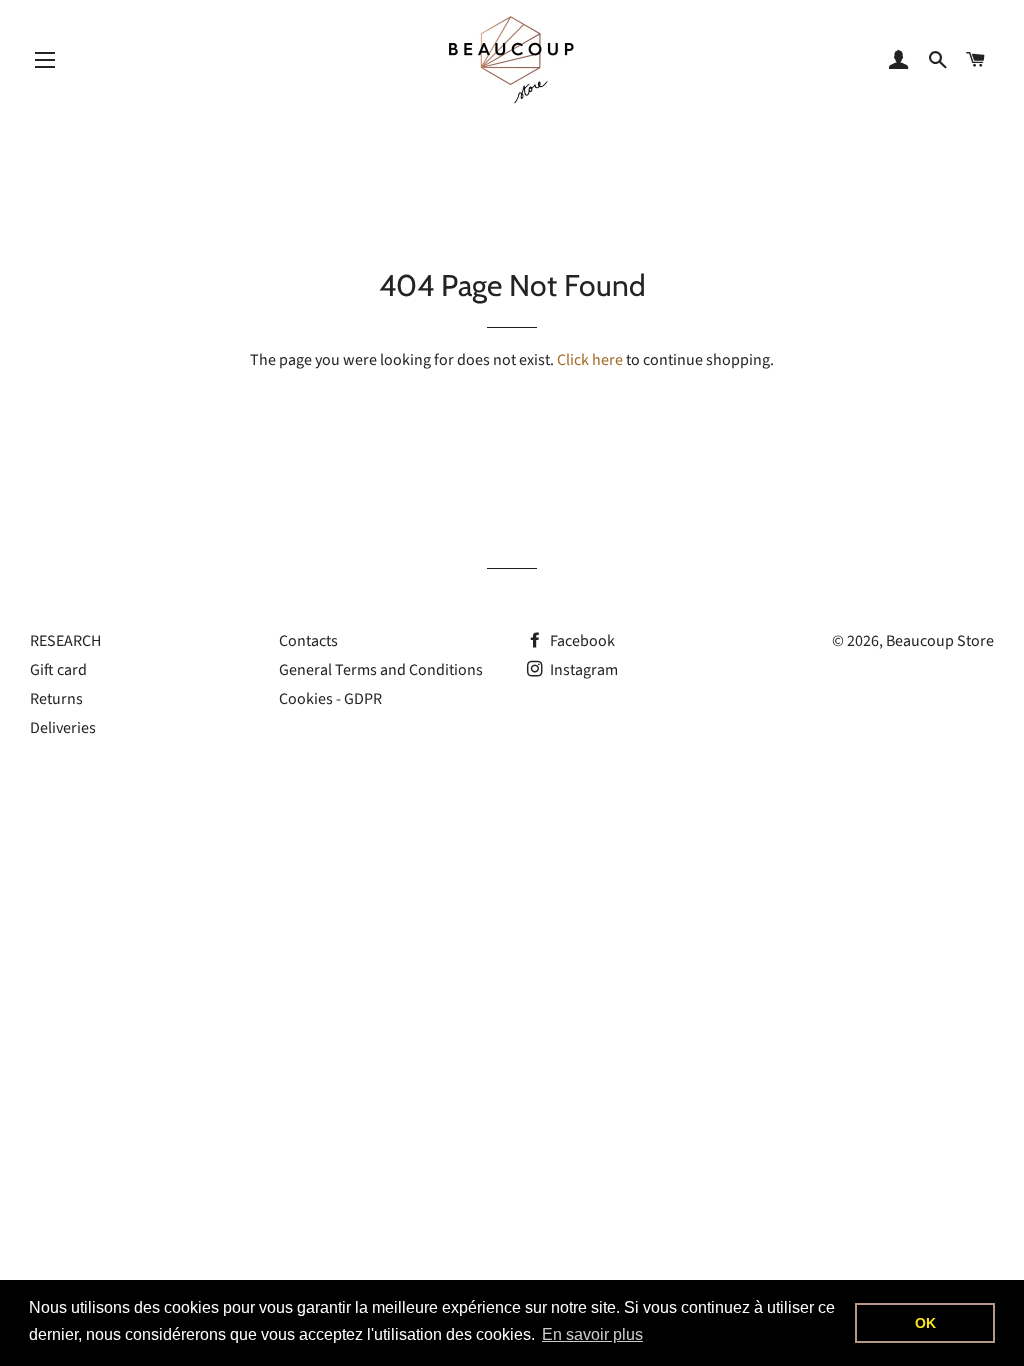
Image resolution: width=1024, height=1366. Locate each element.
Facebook (581, 641)
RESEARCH (65, 641)
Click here (590, 360)
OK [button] (925, 1323)
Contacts (308, 641)
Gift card (58, 670)
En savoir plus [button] (592, 1334)
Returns (56, 699)
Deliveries (63, 728)
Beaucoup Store (940, 641)
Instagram (582, 670)
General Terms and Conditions (381, 670)
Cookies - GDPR (330, 699)
